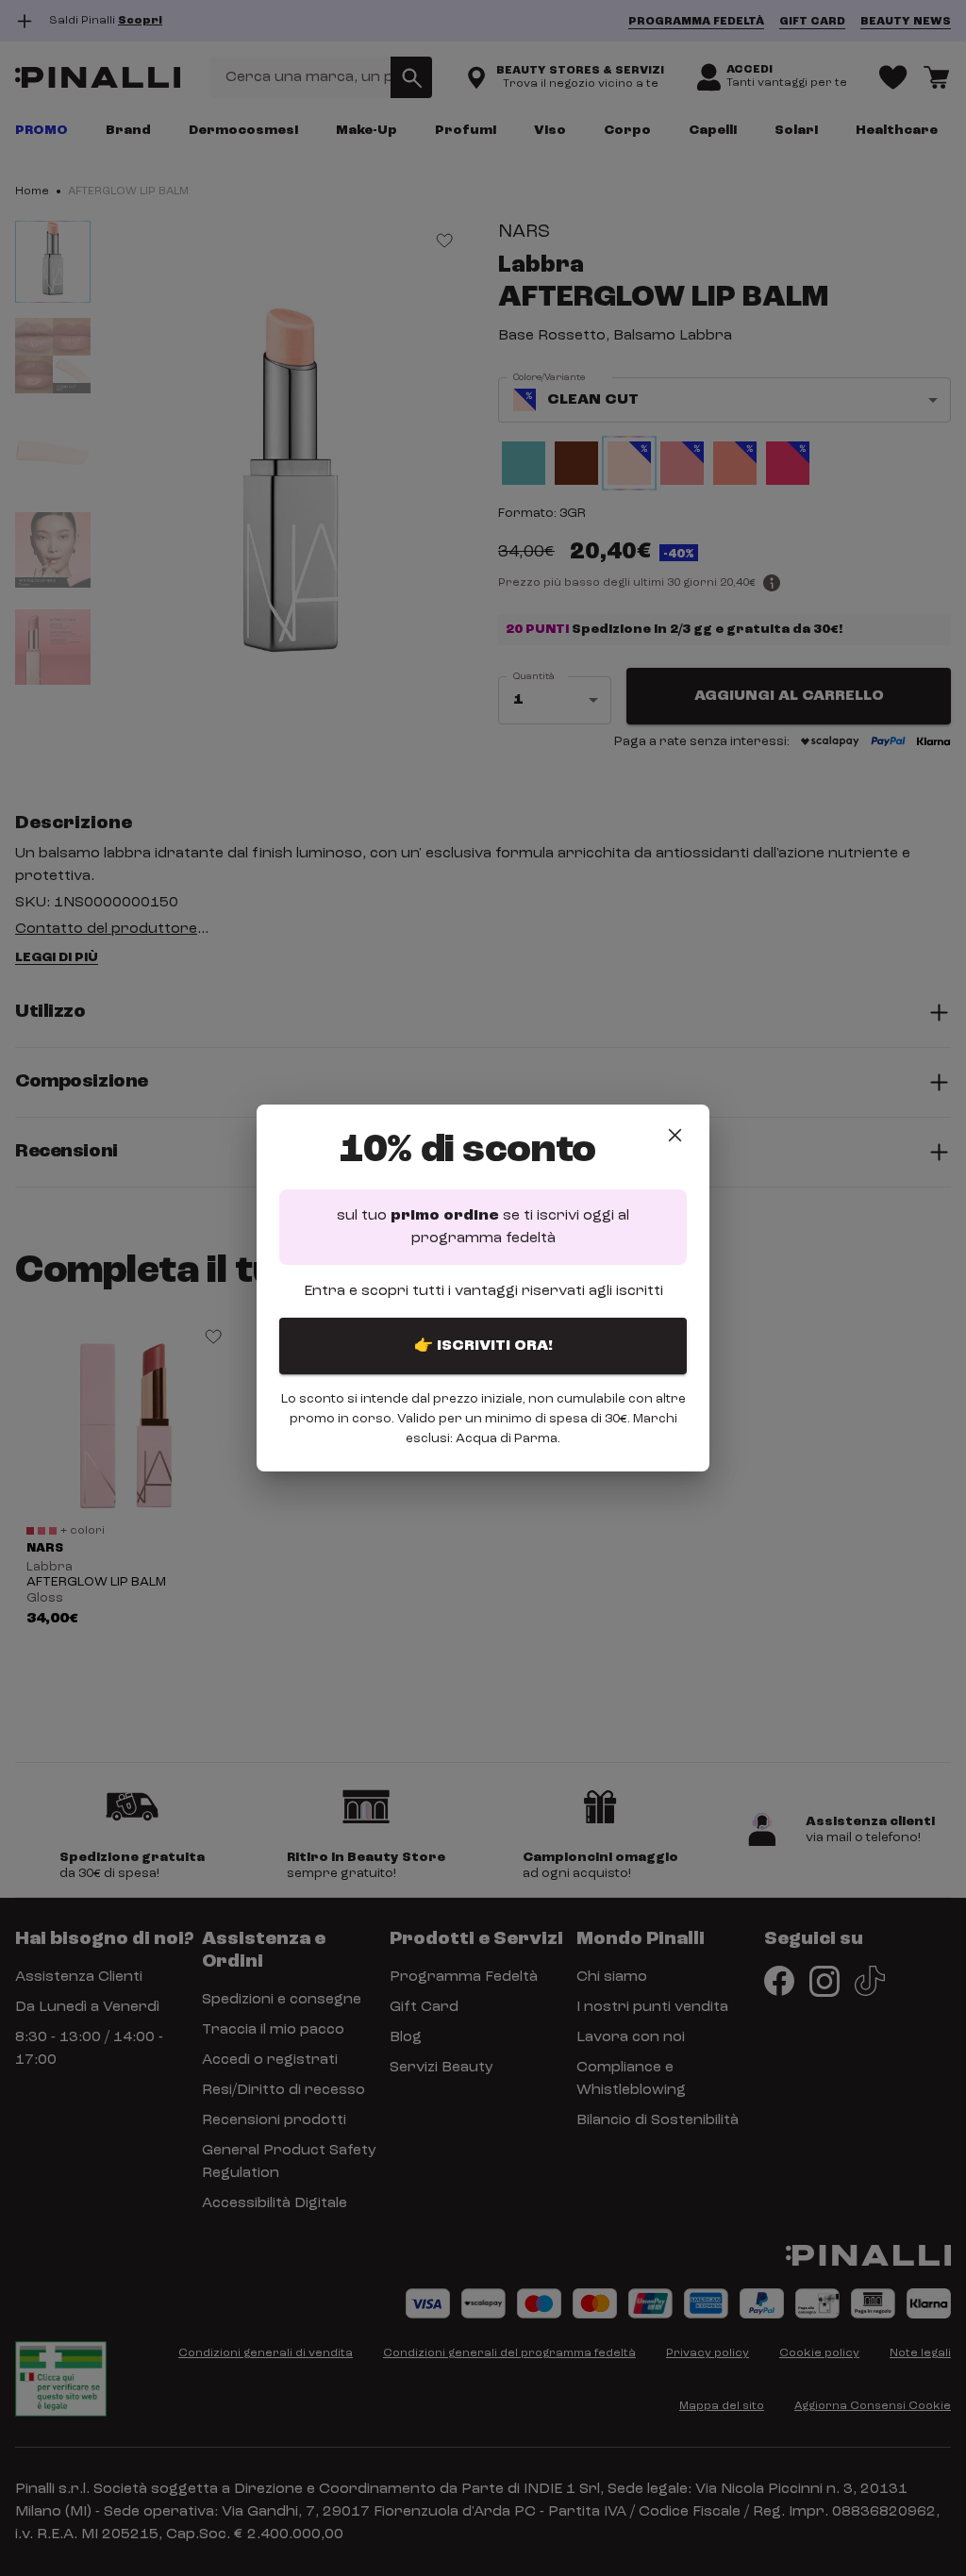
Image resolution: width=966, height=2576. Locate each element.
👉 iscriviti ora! (483, 1346)
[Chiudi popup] (675, 1135)
